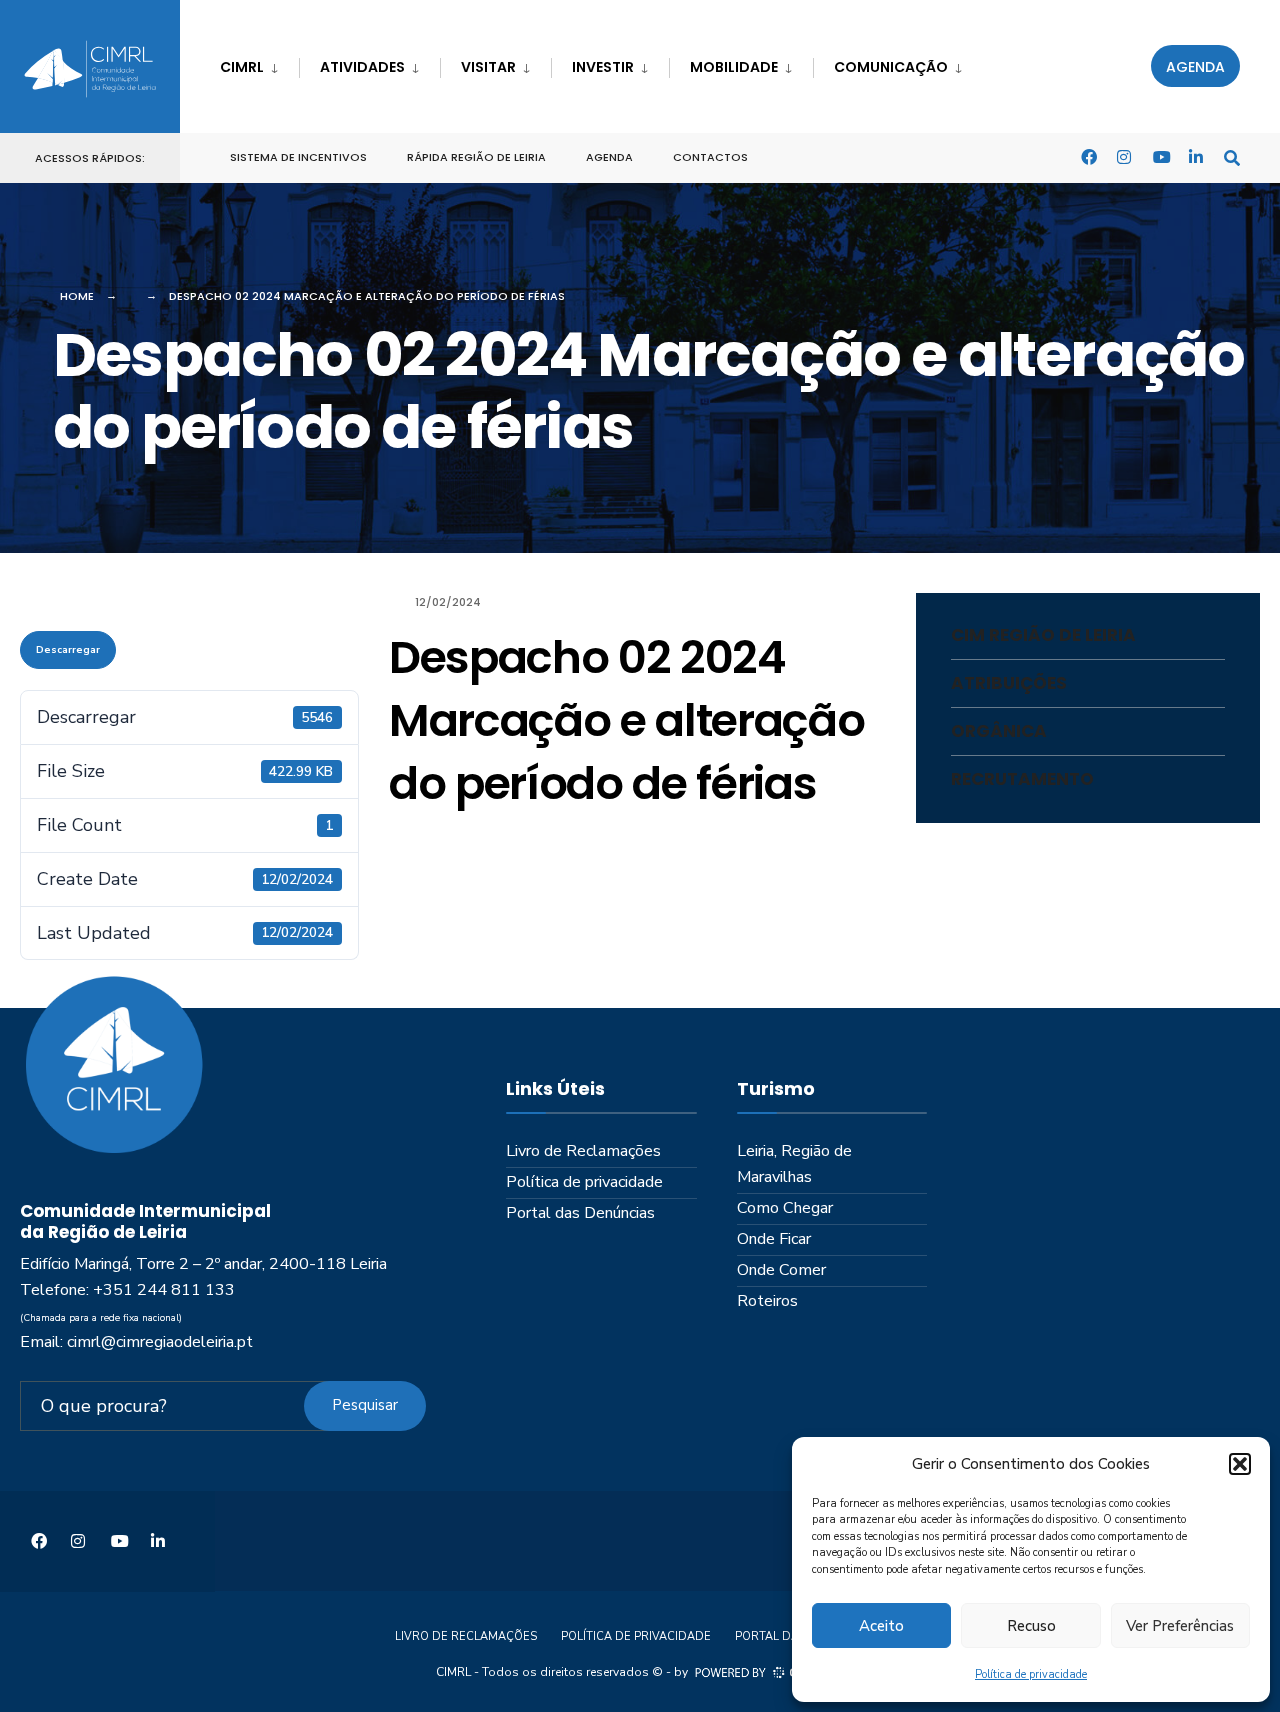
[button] (1240, 1464)
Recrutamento (1022, 779)
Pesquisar (365, 1405)
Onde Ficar (774, 1239)
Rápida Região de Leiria (476, 157)
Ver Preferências (1180, 1626)
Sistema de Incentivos (298, 157)
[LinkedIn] (1196, 156)
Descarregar (68, 650)
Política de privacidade (1031, 1674)
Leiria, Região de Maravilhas (794, 1164)
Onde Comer (781, 1270)
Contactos (710, 157)
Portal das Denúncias (580, 1213)
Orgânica (999, 731)
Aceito (881, 1626)
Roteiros (767, 1301)
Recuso (1031, 1626)
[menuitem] (259, 63)
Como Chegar (785, 1208)
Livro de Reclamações (583, 1151)
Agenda (1195, 67)
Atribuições (1009, 683)
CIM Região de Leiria (1043, 635)
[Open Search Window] (1232, 156)
